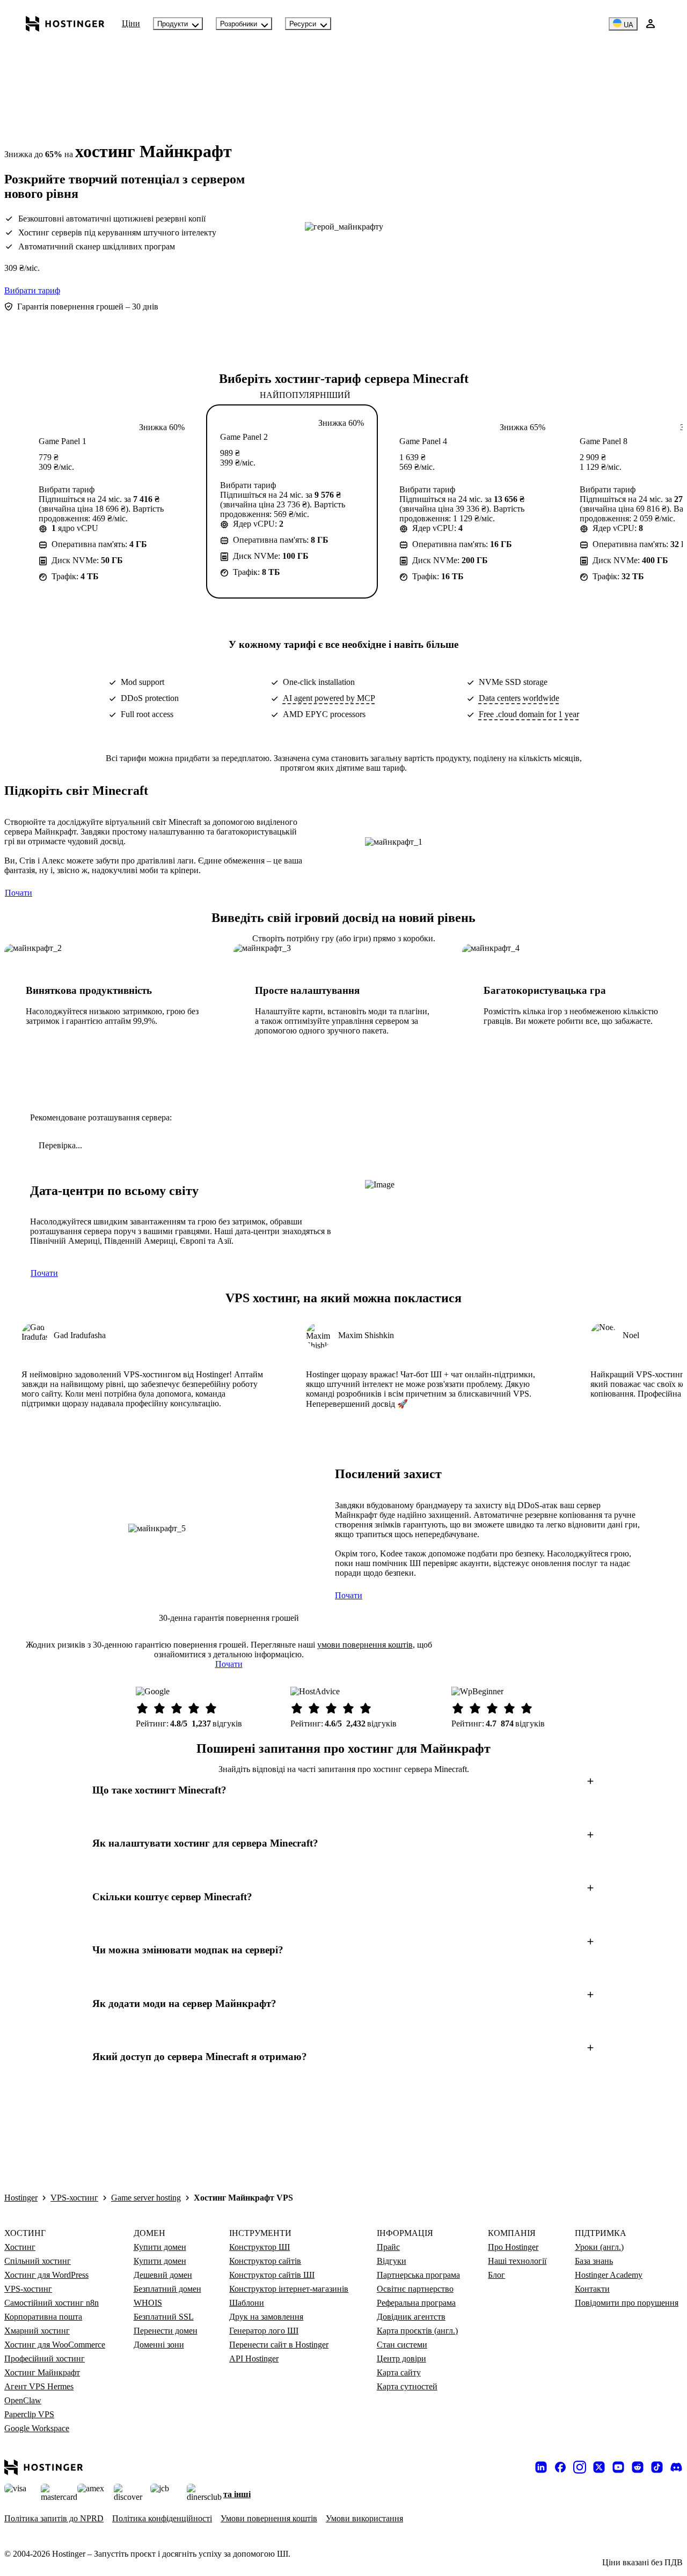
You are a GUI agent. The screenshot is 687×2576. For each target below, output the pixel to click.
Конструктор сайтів (265, 2261)
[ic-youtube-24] (618, 2467)
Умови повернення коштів (269, 2518)
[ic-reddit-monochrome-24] (638, 2467)
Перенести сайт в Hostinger (279, 2345)
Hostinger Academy (609, 2275)
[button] (343, 1790)
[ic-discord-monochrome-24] (676, 2467)
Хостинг (20, 2247)
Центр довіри (401, 2359)
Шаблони (247, 2303)
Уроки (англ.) (599, 2247)
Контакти (592, 2289)
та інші (237, 2494)
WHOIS (148, 2303)
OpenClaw (23, 2400)
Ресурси (303, 24)
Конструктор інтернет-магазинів (289, 2289)
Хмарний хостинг (37, 2331)
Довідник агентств (411, 2317)
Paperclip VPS (29, 2414)
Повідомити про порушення (627, 2303)
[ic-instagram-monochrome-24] (580, 2467)
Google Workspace (37, 2428)
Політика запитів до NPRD (54, 2518)
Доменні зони (159, 2345)
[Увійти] (651, 24)
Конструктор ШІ (260, 2247)
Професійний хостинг (45, 2359)
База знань (594, 2261)
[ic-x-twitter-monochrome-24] (599, 2467)
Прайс (388, 2247)
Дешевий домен (163, 2275)
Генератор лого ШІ (264, 2331)
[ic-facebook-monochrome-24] (560, 2467)
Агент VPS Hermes (39, 2386)
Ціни (131, 23)
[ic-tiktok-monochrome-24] (657, 2467)
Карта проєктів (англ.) (417, 2331)
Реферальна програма (416, 2303)
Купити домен (160, 2247)
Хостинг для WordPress (46, 2275)
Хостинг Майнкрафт (42, 2372)
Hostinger (21, 2198)
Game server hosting (146, 2198)
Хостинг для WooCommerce (55, 2345)
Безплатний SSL (164, 2317)
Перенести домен (166, 2331)
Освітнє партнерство (415, 2289)
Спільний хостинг (38, 2261)
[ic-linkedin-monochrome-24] (541, 2467)
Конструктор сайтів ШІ (272, 2275)
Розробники (239, 24)
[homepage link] (65, 24)
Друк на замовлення (266, 2317)
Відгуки (392, 2261)
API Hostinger (254, 2359)
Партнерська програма (418, 2275)
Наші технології (517, 2261)
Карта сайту (399, 2372)
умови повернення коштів (365, 1645)
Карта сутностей (407, 2386)
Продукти (173, 24)
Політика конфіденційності (162, 2518)
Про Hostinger (513, 2247)
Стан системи (402, 2345)
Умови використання (364, 2518)
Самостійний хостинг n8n (52, 2303)
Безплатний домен (167, 2289)
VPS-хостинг (74, 2198)
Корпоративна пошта (43, 2317)
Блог (496, 2275)
